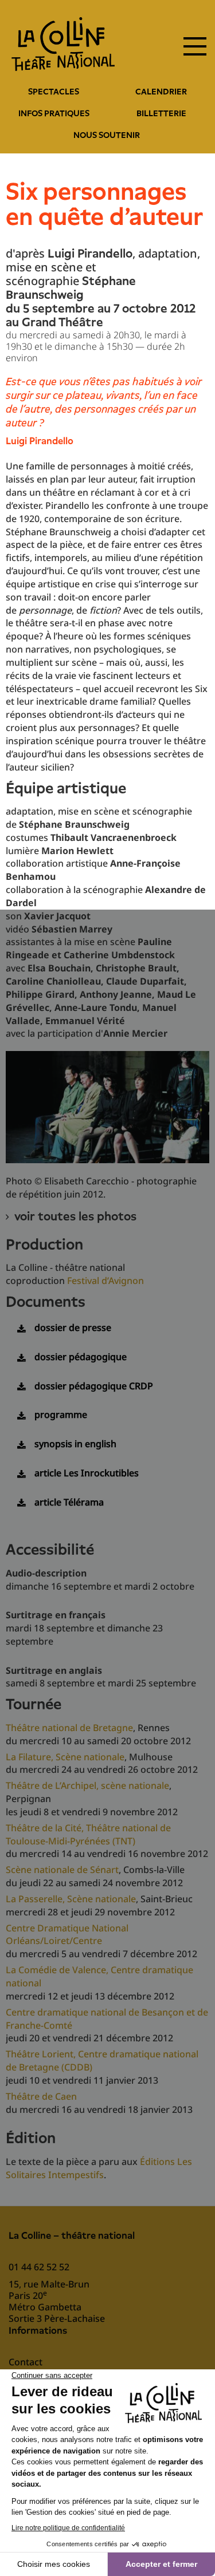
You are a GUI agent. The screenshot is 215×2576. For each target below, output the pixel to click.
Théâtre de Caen (41, 2096)
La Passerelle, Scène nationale (71, 1899)
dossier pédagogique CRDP (94, 1386)
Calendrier (161, 92)
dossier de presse (73, 1327)
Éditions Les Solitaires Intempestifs (99, 2168)
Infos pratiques (54, 113)
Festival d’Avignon (105, 1281)
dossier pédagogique (81, 1357)
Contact (26, 2362)
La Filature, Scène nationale (65, 1757)
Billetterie (161, 113)
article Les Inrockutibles (87, 1473)
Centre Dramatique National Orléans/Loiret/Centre (67, 1935)
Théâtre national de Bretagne (69, 1728)
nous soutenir (107, 135)
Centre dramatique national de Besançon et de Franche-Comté (107, 2019)
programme (61, 1415)
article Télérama (69, 1502)
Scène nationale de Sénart (62, 1870)
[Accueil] (63, 44)
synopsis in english (75, 1444)
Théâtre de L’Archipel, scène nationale (87, 1785)
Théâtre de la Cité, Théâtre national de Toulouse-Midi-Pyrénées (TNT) (88, 1834)
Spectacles (54, 92)
